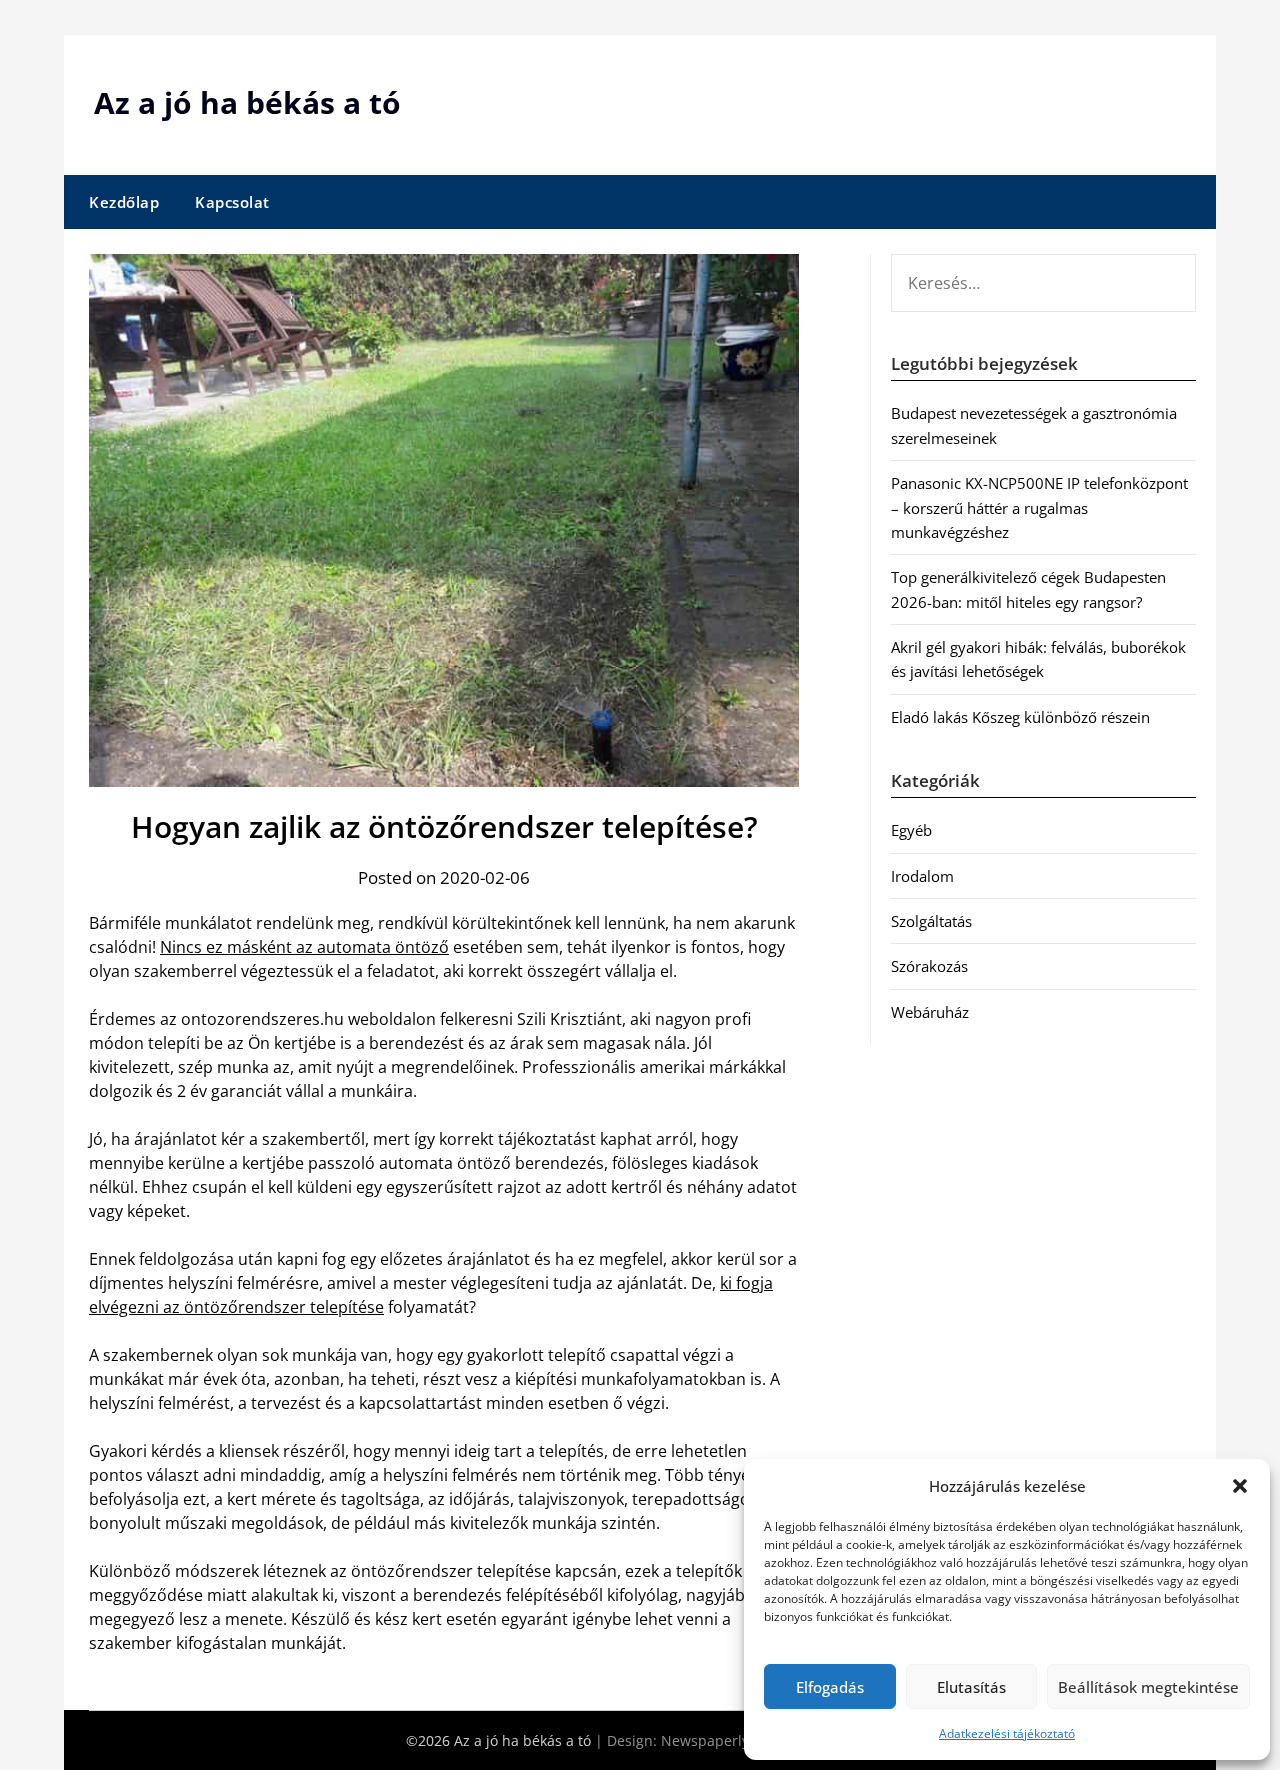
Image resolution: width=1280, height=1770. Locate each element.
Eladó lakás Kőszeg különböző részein (1020, 717)
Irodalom (922, 876)
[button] (1240, 1486)
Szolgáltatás (931, 921)
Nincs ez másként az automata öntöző (304, 947)
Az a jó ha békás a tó (247, 102)
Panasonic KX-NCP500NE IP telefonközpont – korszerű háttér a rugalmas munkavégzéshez (1039, 507)
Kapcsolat (232, 202)
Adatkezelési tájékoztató (1007, 1733)
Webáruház (930, 1012)
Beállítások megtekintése (1148, 1687)
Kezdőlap (124, 202)
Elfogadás (830, 1687)
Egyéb (911, 830)
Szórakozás (929, 966)
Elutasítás (971, 1687)
